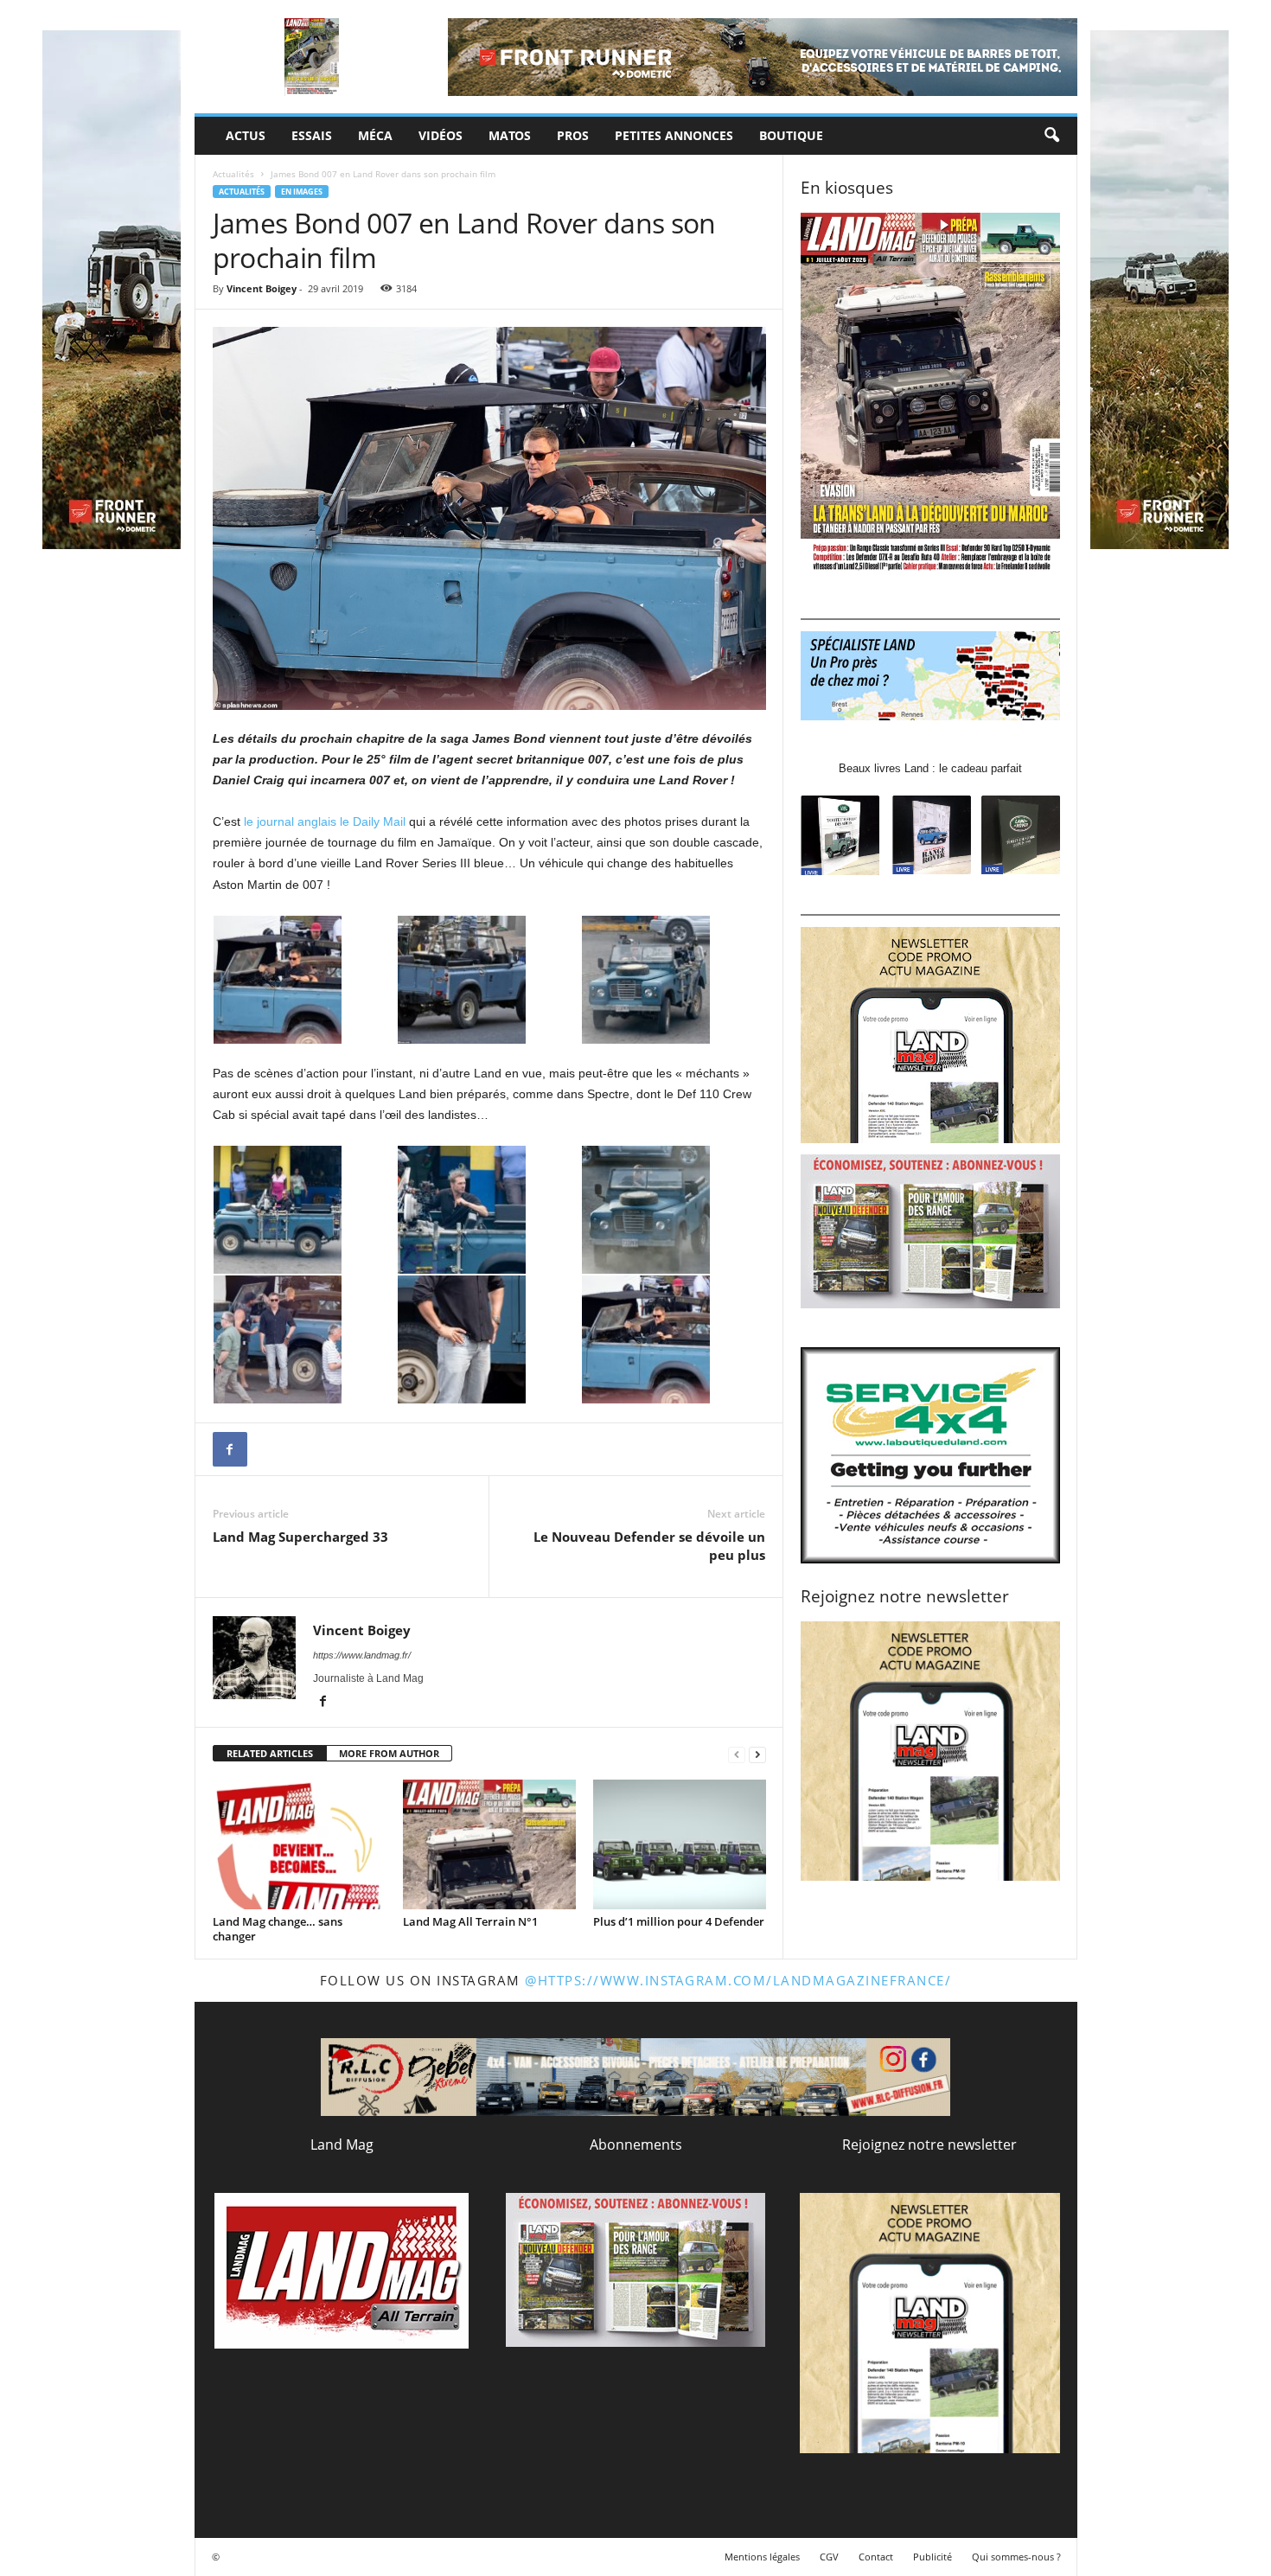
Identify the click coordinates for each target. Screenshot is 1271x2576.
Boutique (791, 135)
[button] (1051, 136)
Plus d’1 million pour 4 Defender (679, 1921)
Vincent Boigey (262, 288)
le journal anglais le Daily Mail (325, 821)
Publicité (932, 2557)
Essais (312, 135)
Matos (510, 135)
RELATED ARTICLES (270, 1753)
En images (302, 192)
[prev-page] (737, 1754)
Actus (246, 135)
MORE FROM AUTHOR (389, 1753)
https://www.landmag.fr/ (362, 1655)
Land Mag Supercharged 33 (300, 1537)
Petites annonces (674, 135)
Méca (375, 135)
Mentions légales (762, 2557)
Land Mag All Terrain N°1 (470, 1921)
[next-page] (757, 1754)
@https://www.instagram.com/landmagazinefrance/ (738, 1980)
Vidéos (441, 135)
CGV (829, 2557)
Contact (876, 2557)
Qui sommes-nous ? (1016, 2557)
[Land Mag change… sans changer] (299, 1844)
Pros (573, 135)
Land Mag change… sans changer (278, 1929)
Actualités (233, 174)
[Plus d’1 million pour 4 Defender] (680, 1844)
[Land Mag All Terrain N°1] (489, 1844)
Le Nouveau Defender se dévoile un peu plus (649, 1546)
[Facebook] (230, 1449)
